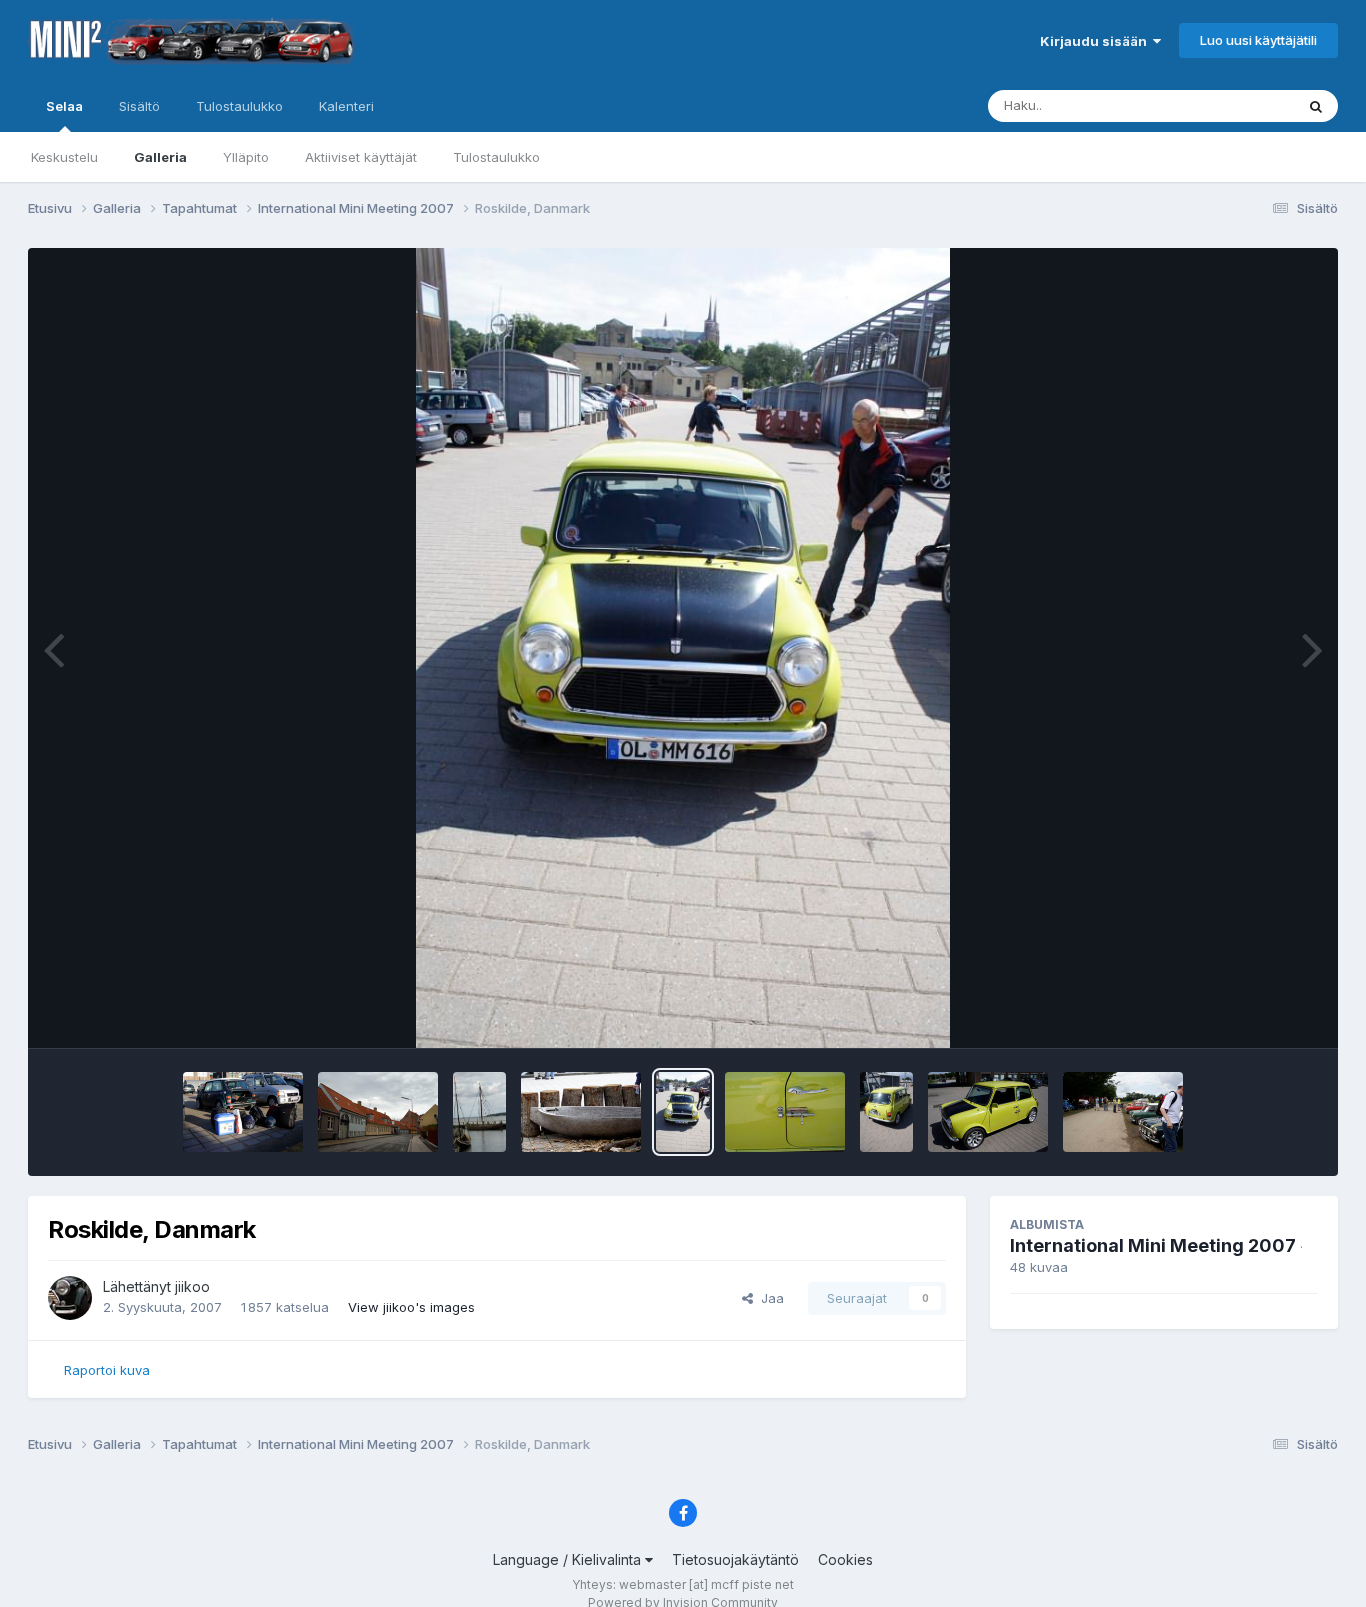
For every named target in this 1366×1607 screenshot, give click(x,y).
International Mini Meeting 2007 (1153, 1245)
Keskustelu (64, 157)
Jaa (768, 1298)
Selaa (64, 106)
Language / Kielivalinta (569, 1559)
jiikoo (192, 1286)
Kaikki (1249, 105)
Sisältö (139, 106)
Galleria (160, 157)
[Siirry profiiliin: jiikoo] (70, 1298)
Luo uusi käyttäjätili (1258, 40)
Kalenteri (346, 106)
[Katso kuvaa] (682, 648)
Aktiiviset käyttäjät (361, 157)
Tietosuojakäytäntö (735, 1559)
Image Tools (1255, 1012)
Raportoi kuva (107, 1370)
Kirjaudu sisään (1096, 41)
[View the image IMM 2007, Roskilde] (1123, 1112)
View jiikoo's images (411, 1307)
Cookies (845, 1559)
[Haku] (1316, 106)
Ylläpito (246, 157)
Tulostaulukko (496, 157)
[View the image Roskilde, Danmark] (243, 1112)
